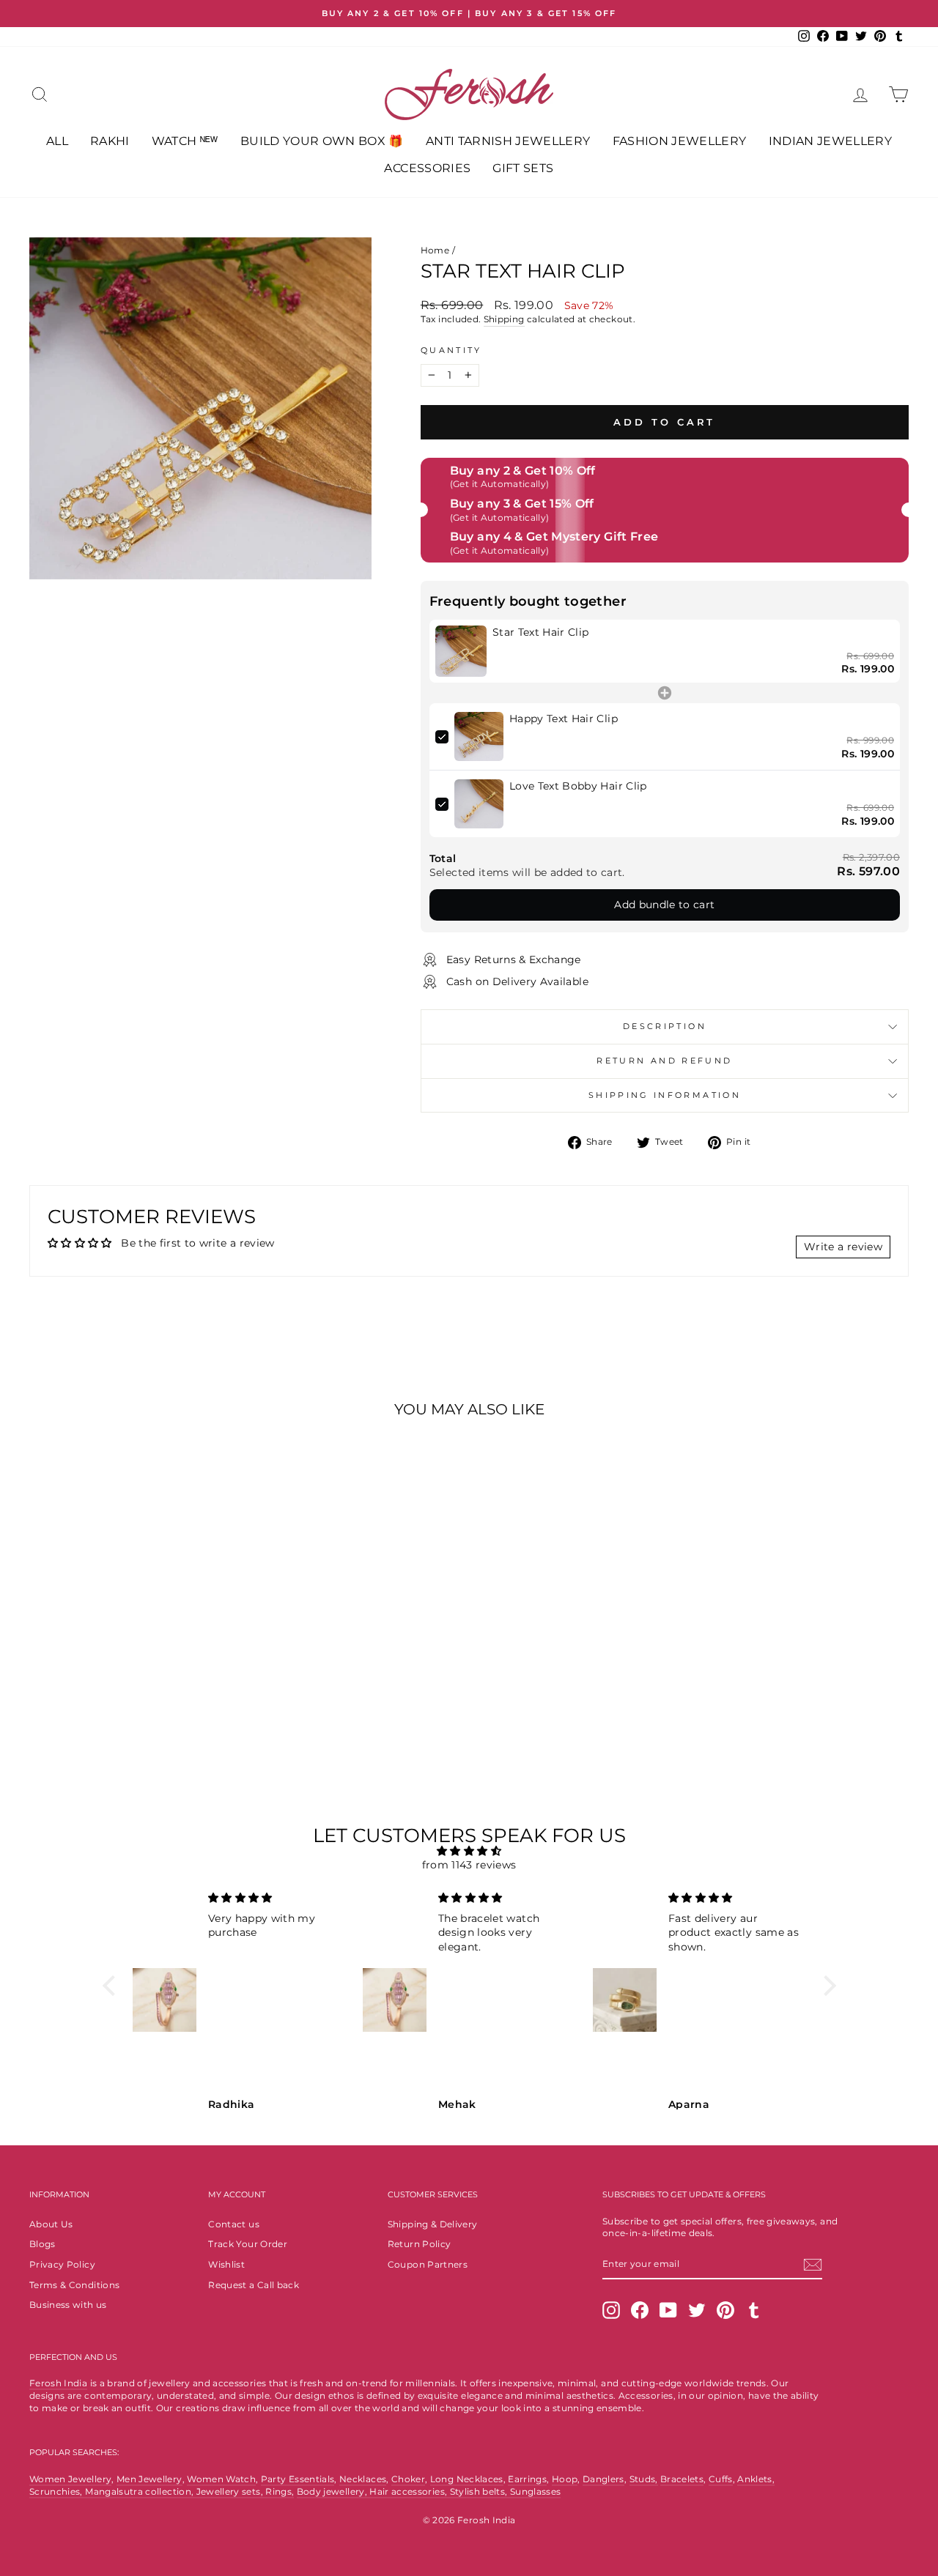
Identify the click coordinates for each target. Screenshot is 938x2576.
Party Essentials (298, 2479)
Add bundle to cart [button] (664, 905)
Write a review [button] (843, 1247)
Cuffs (721, 2479)
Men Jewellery (149, 2479)
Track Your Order (248, 2244)
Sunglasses (536, 2491)
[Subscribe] (813, 2265)
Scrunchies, (57, 2491)
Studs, (644, 2479)
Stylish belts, (480, 2491)
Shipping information (665, 1095)
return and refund (664, 1061)
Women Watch (221, 2479)
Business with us (68, 2305)
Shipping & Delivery (433, 2224)
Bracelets (682, 2479)
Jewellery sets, (231, 2491)
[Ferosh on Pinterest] (725, 2310)
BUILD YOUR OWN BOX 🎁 (322, 141)
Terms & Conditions (74, 2285)
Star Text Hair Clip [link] (541, 632)
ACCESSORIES (427, 168)
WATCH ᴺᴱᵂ (185, 141)
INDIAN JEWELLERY (831, 141)
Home (435, 250)
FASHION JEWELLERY (680, 141)
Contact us (234, 2224)
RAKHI (110, 141)
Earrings (527, 2479)
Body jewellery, (333, 2491)
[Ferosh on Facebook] (640, 2310)
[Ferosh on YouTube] (668, 2310)
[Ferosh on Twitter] (697, 2310)
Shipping (504, 319)
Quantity (451, 350)
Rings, (280, 2491)
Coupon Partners (428, 2264)
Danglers (603, 2479)
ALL (57, 141)
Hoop (565, 2479)
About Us (51, 2224)
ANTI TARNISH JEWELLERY (508, 141)
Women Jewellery (70, 2479)
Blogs (43, 2244)
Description (665, 1026)
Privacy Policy (62, 2264)
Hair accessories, (409, 2491)
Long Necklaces (467, 2479)
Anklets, (756, 2479)
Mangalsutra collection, (140, 2491)
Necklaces (363, 2479)
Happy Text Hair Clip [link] (564, 719)
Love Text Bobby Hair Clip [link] (578, 786)
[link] (461, 651)
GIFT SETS (523, 168)
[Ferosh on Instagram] (611, 2310)
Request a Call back (254, 2285)
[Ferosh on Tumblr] (754, 2310)
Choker (408, 2479)
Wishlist (226, 2264)
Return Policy (420, 2244)
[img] (469, 1851)
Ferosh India (58, 2383)
